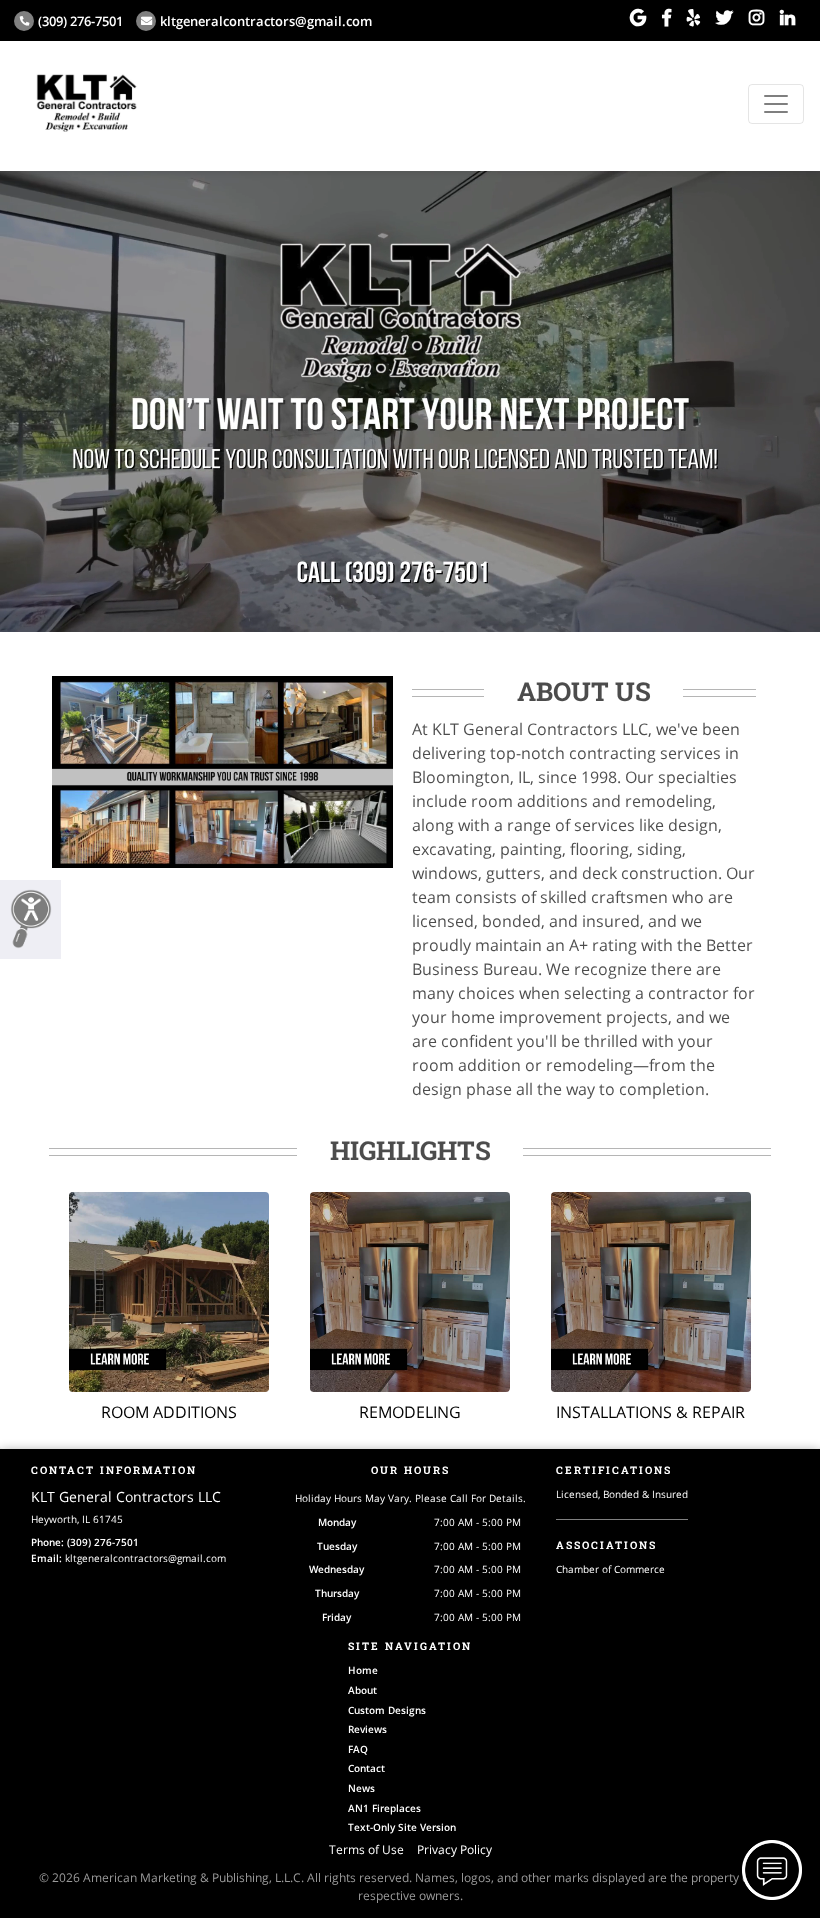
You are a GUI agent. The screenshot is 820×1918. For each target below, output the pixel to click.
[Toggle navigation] (776, 104)
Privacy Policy (454, 1849)
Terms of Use (366, 1849)
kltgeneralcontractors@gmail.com (266, 21)
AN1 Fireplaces (384, 1808)
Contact (366, 1768)
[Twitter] (724, 18)
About (362, 1690)
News (361, 1788)
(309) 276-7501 (80, 21)
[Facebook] (666, 18)
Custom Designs (387, 1710)
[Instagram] (756, 18)
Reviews (367, 1729)
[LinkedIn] (787, 18)
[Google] (638, 18)
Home (363, 1670)
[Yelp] (693, 18)
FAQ (358, 1749)
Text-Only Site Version (402, 1827)
